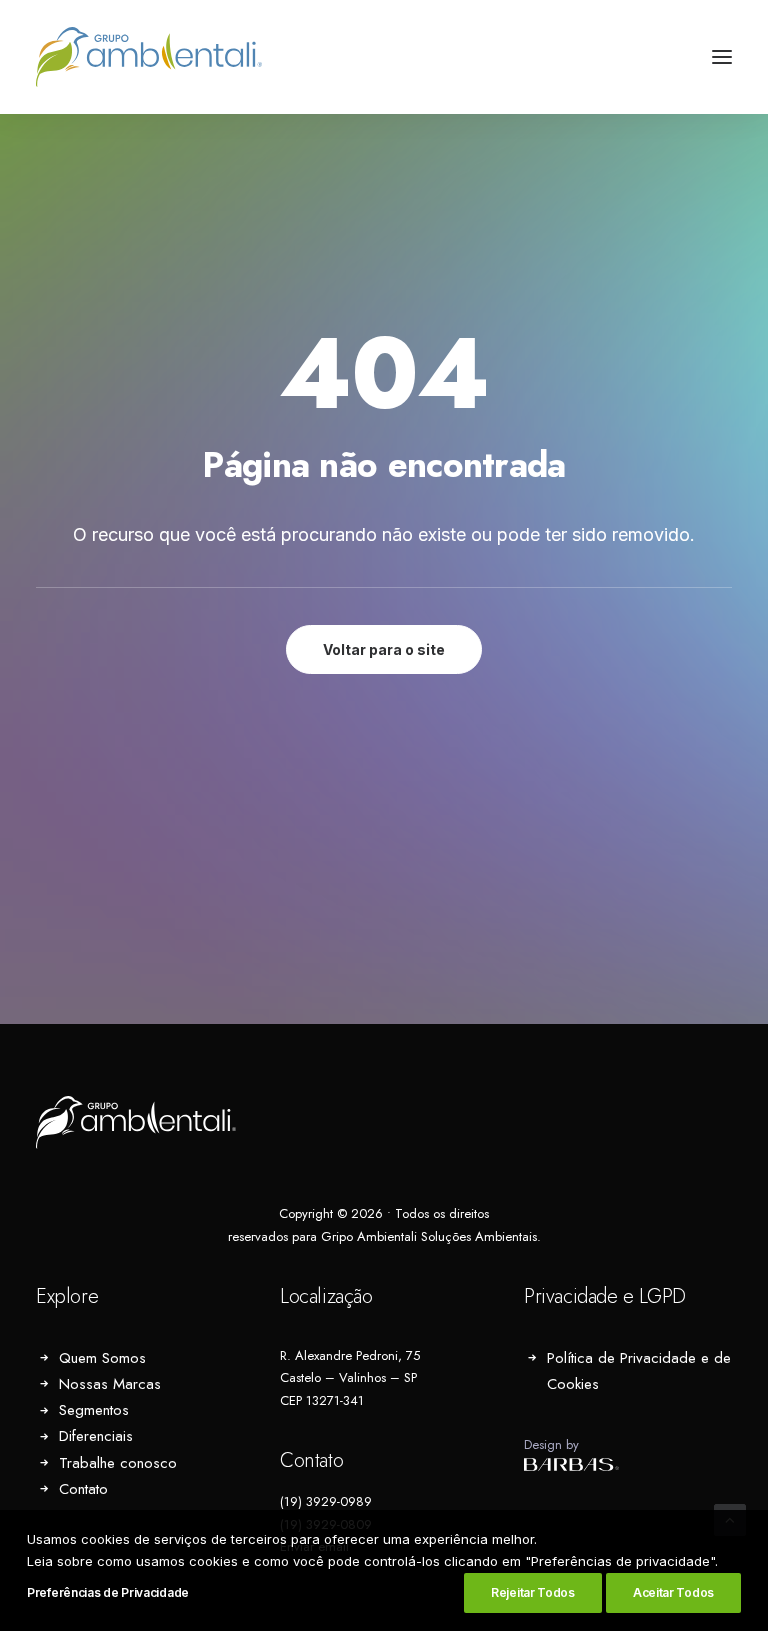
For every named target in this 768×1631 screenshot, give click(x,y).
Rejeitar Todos (533, 1592)
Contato (83, 1489)
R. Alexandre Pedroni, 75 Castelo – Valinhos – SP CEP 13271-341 (350, 1378)
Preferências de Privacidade (108, 1592)
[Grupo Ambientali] (149, 57)
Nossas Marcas (110, 1384)
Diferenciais (96, 1436)
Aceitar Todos (673, 1592)
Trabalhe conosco (118, 1463)
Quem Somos (102, 1358)
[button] (722, 57)
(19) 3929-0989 (326, 1501)
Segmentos (94, 1410)
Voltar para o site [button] (384, 649)
